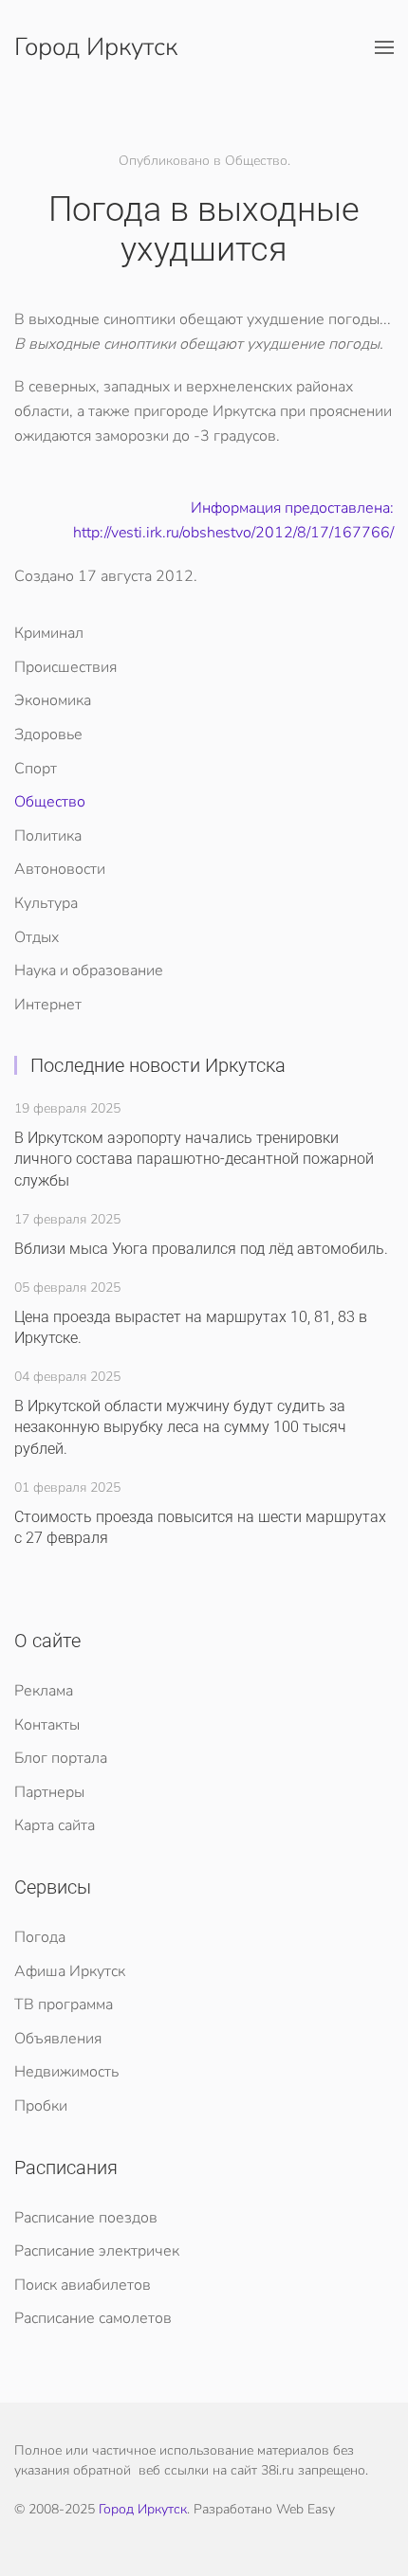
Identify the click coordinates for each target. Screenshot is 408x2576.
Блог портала (61, 1758)
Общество (50, 802)
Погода (40, 1937)
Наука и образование (89, 971)
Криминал (49, 633)
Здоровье (48, 735)
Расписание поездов (86, 2218)
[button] (384, 47)
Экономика (53, 700)
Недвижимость (66, 2072)
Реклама (44, 1691)
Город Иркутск (96, 47)
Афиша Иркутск (70, 1971)
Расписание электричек (97, 2251)
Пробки (41, 2106)
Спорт (36, 769)
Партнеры (49, 1792)
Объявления (58, 2039)
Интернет (48, 1005)
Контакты (47, 1725)
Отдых (37, 937)
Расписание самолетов (93, 2318)
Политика (48, 836)
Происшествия (65, 667)
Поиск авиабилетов (83, 2285)
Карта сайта (55, 1825)
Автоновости (60, 869)
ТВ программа (64, 2005)
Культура (46, 903)
